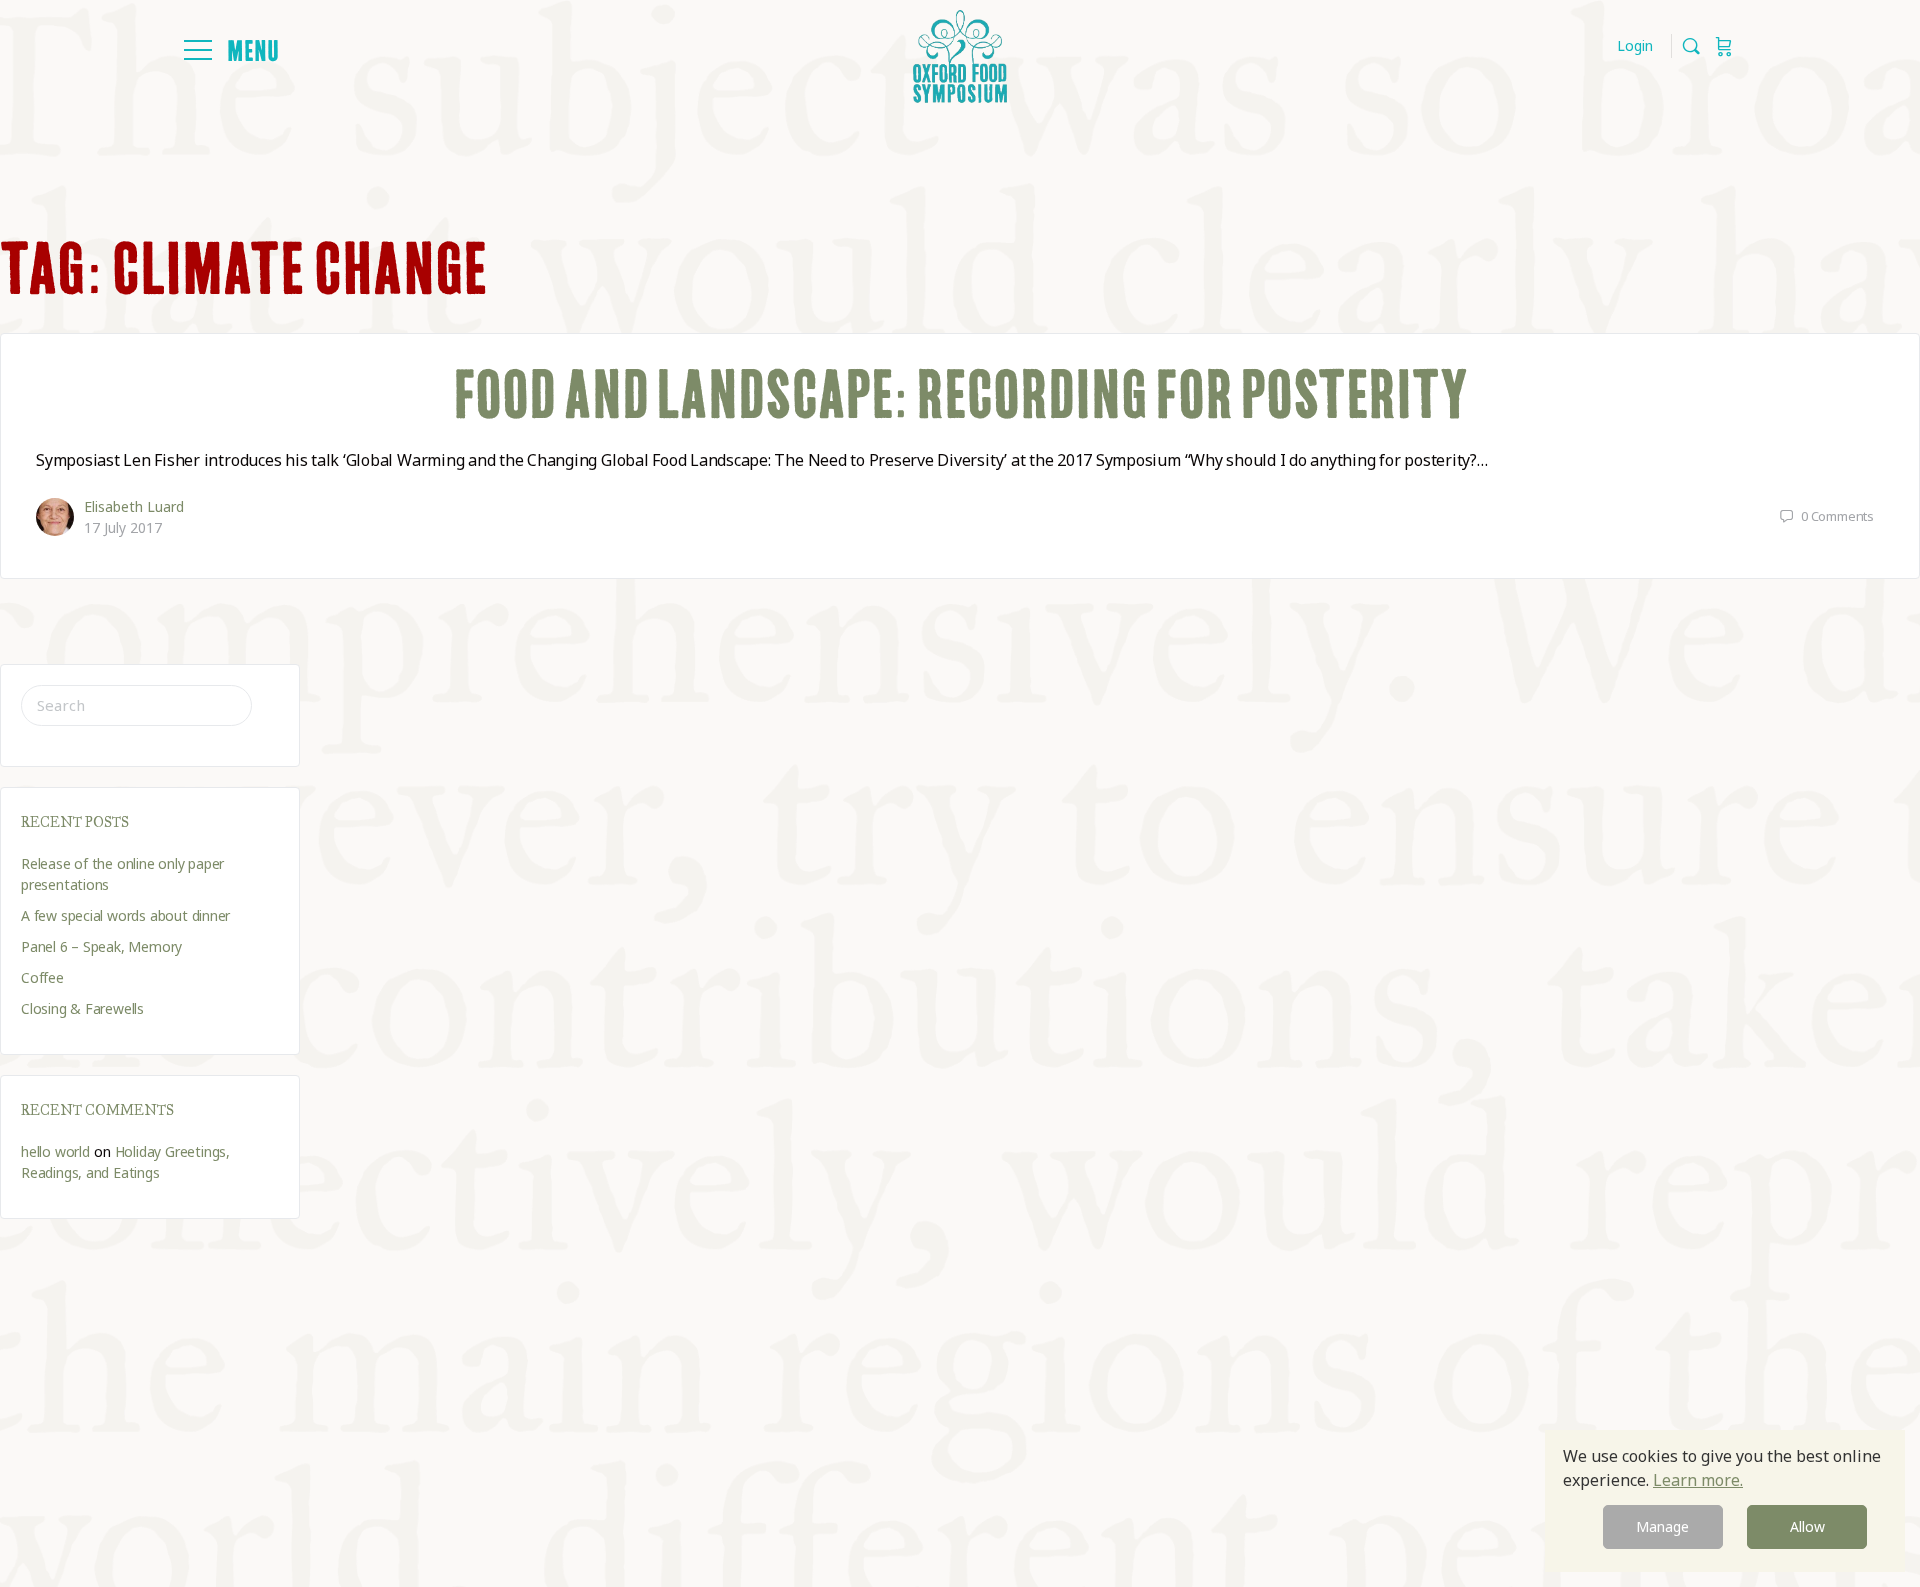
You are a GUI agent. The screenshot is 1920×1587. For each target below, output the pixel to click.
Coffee (42, 977)
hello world (55, 1151)
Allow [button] (1807, 1526)
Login (1635, 45)
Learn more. (1698, 1480)
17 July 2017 (123, 527)
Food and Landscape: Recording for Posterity (960, 394)
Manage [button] (1662, 1526)
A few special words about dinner (125, 915)
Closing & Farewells (82, 1008)
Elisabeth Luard (134, 506)
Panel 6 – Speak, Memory (101, 946)
